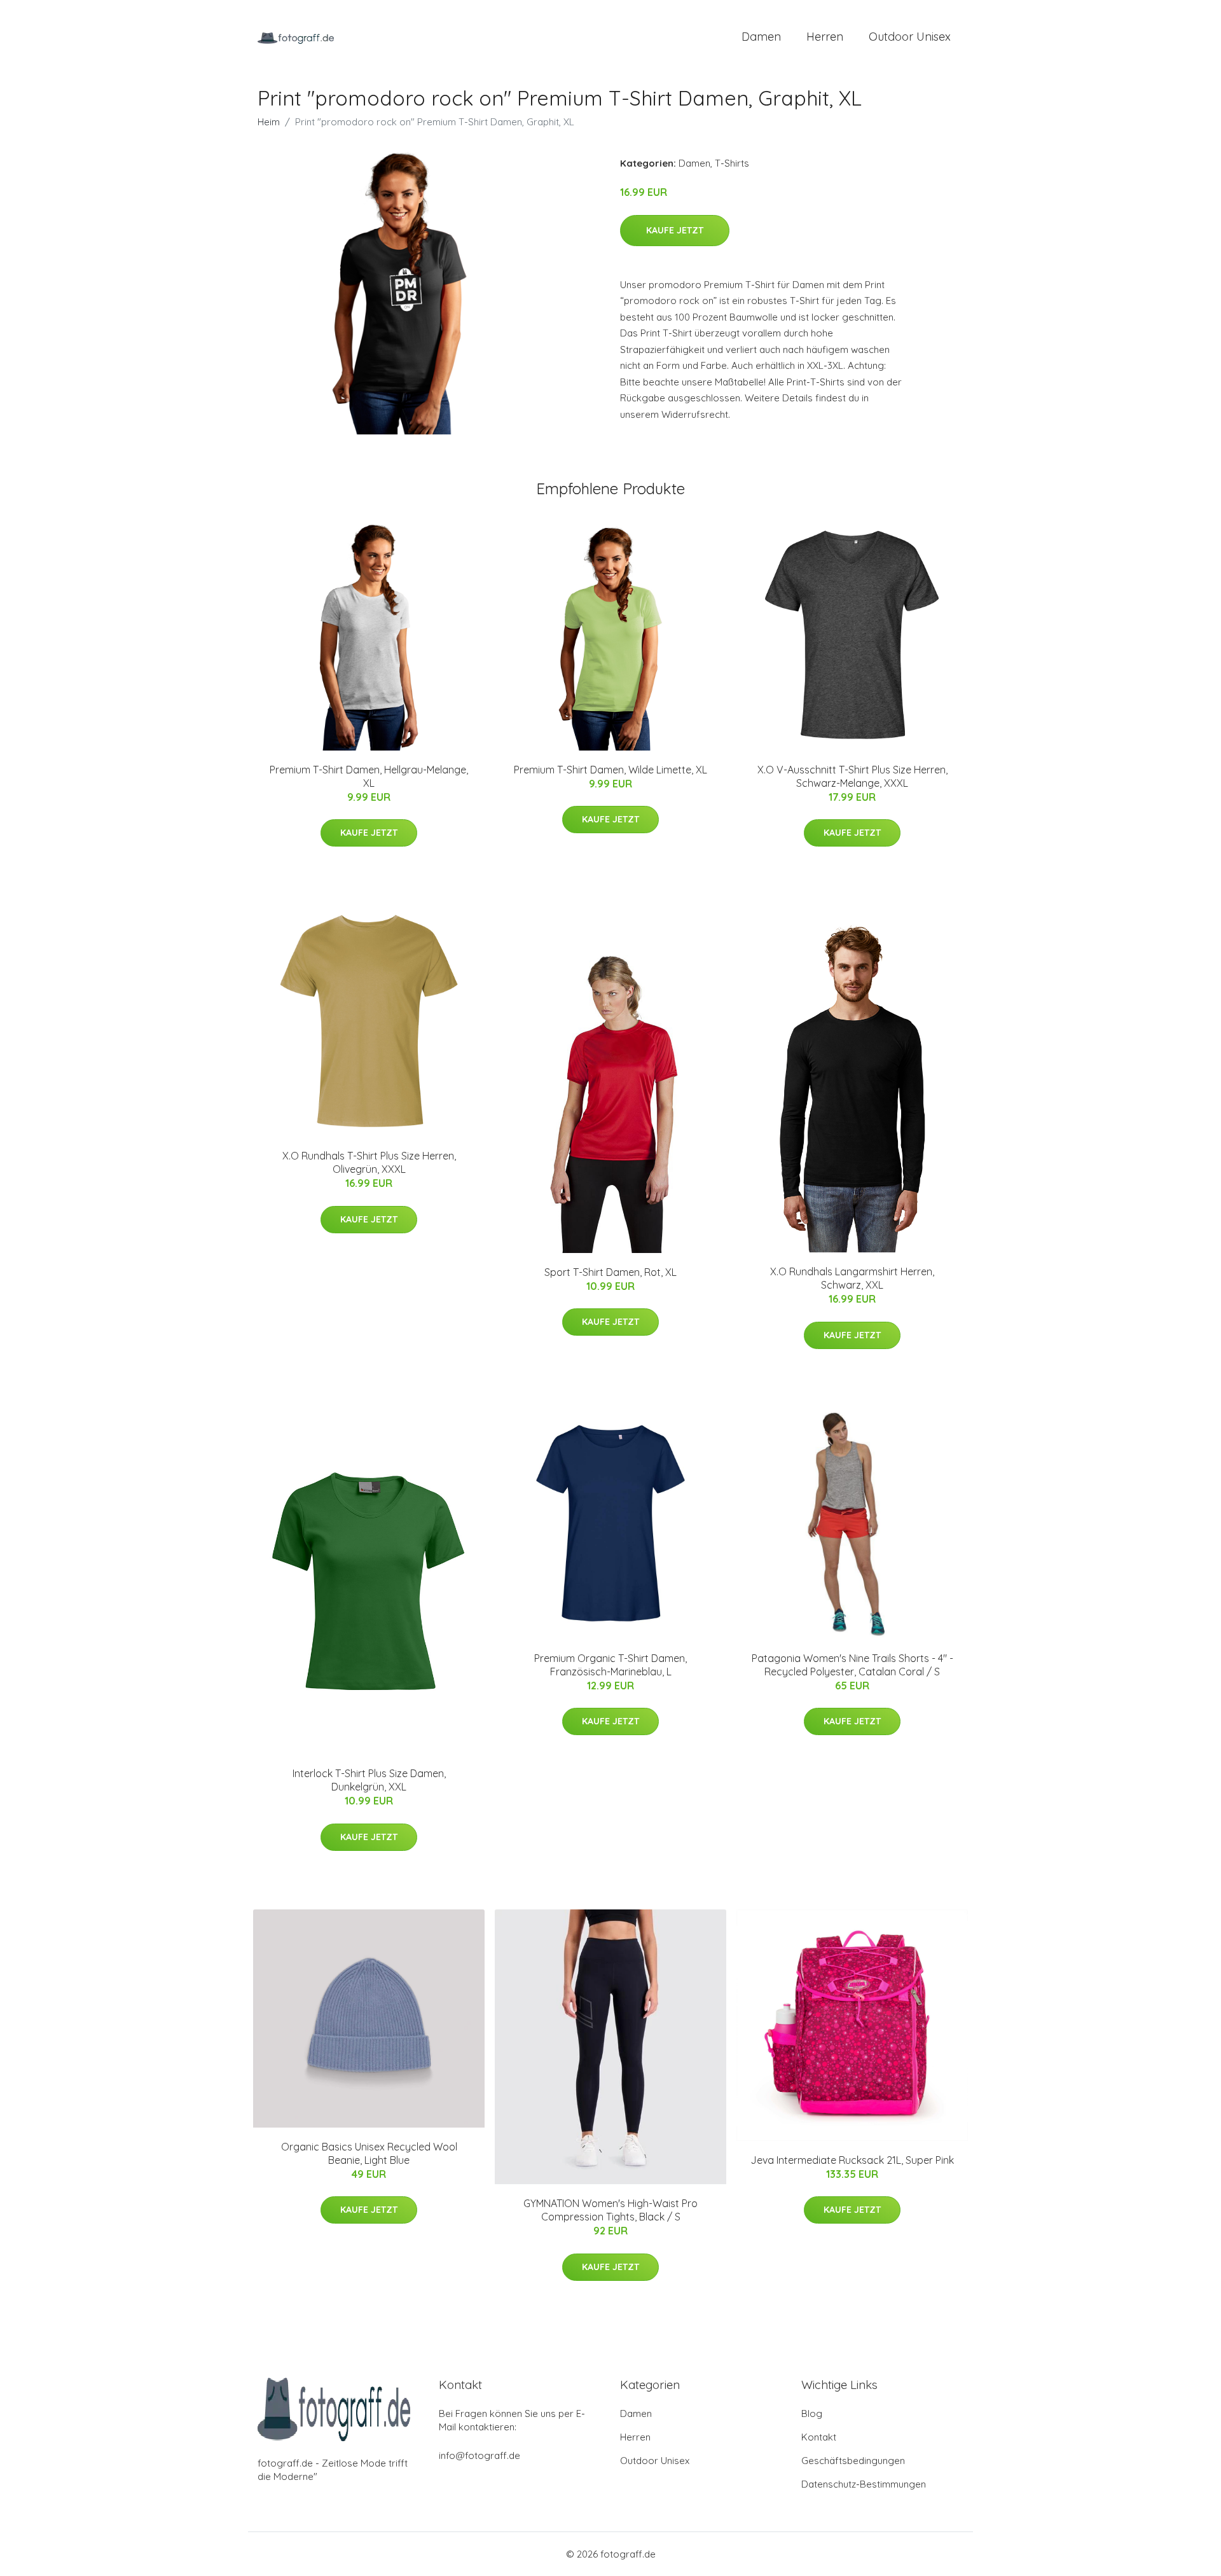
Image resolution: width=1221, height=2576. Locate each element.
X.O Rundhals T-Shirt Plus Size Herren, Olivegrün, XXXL (369, 1162)
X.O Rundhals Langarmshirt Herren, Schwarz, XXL (852, 1278)
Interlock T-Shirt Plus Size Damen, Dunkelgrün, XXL (369, 1780)
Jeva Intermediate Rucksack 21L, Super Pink (852, 2160)
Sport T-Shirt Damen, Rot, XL (610, 1272)
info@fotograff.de (479, 2455)
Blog (812, 2413)
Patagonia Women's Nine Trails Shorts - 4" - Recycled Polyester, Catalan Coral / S (852, 1665)
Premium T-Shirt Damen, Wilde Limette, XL (610, 770)
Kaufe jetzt (675, 230)
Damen (761, 37)
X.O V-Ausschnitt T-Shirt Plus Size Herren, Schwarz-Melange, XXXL (852, 776)
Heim (269, 122)
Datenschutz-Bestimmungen (864, 2484)
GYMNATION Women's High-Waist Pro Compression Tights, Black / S (610, 2210)
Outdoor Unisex (910, 37)
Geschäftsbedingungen (853, 2461)
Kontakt (819, 2437)
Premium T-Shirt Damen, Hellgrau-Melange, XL (369, 776)
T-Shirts (732, 163)
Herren (825, 37)
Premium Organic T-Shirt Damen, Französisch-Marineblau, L (610, 1665)
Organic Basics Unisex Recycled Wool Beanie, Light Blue (369, 2153)
